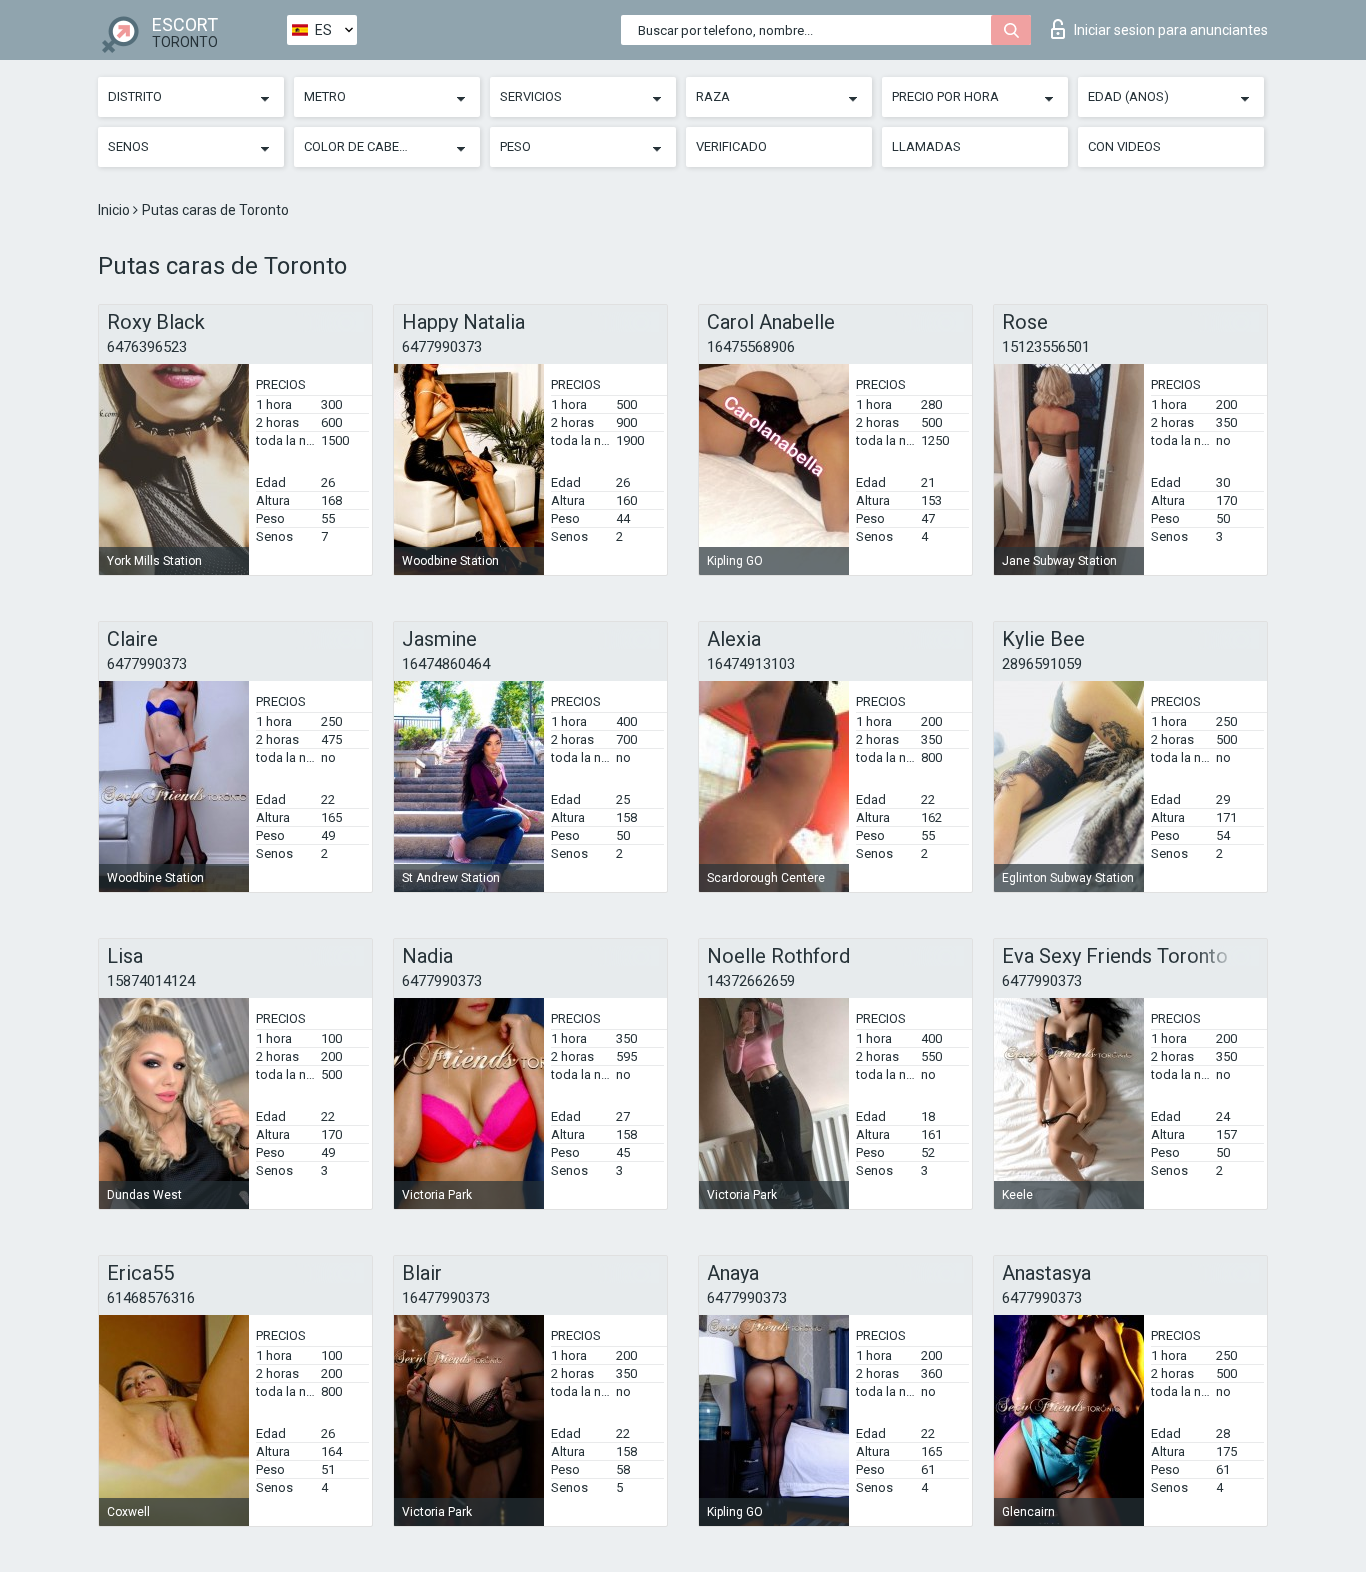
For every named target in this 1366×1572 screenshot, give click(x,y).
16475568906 (751, 347)
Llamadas (926, 146)
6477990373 (442, 347)
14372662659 (751, 981)
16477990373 (446, 1298)
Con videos (1124, 146)
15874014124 (151, 981)
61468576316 (151, 1298)
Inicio (115, 210)
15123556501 (1046, 347)
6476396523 (147, 347)
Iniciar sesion (1171, 30)
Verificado (731, 146)
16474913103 (751, 664)
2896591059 (1042, 664)
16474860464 (446, 664)
